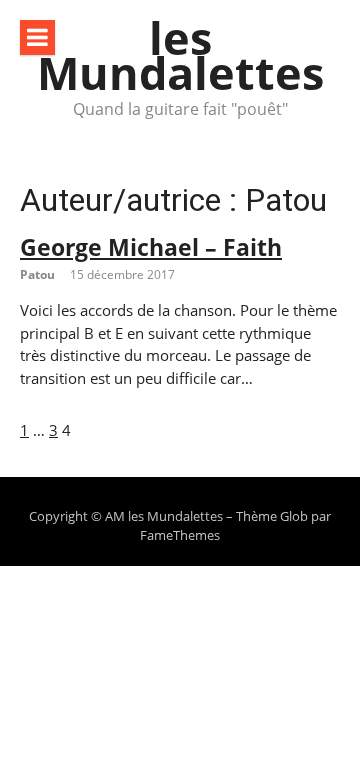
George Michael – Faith (151, 247)
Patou (37, 274)
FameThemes (180, 535)
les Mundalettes (180, 55)
